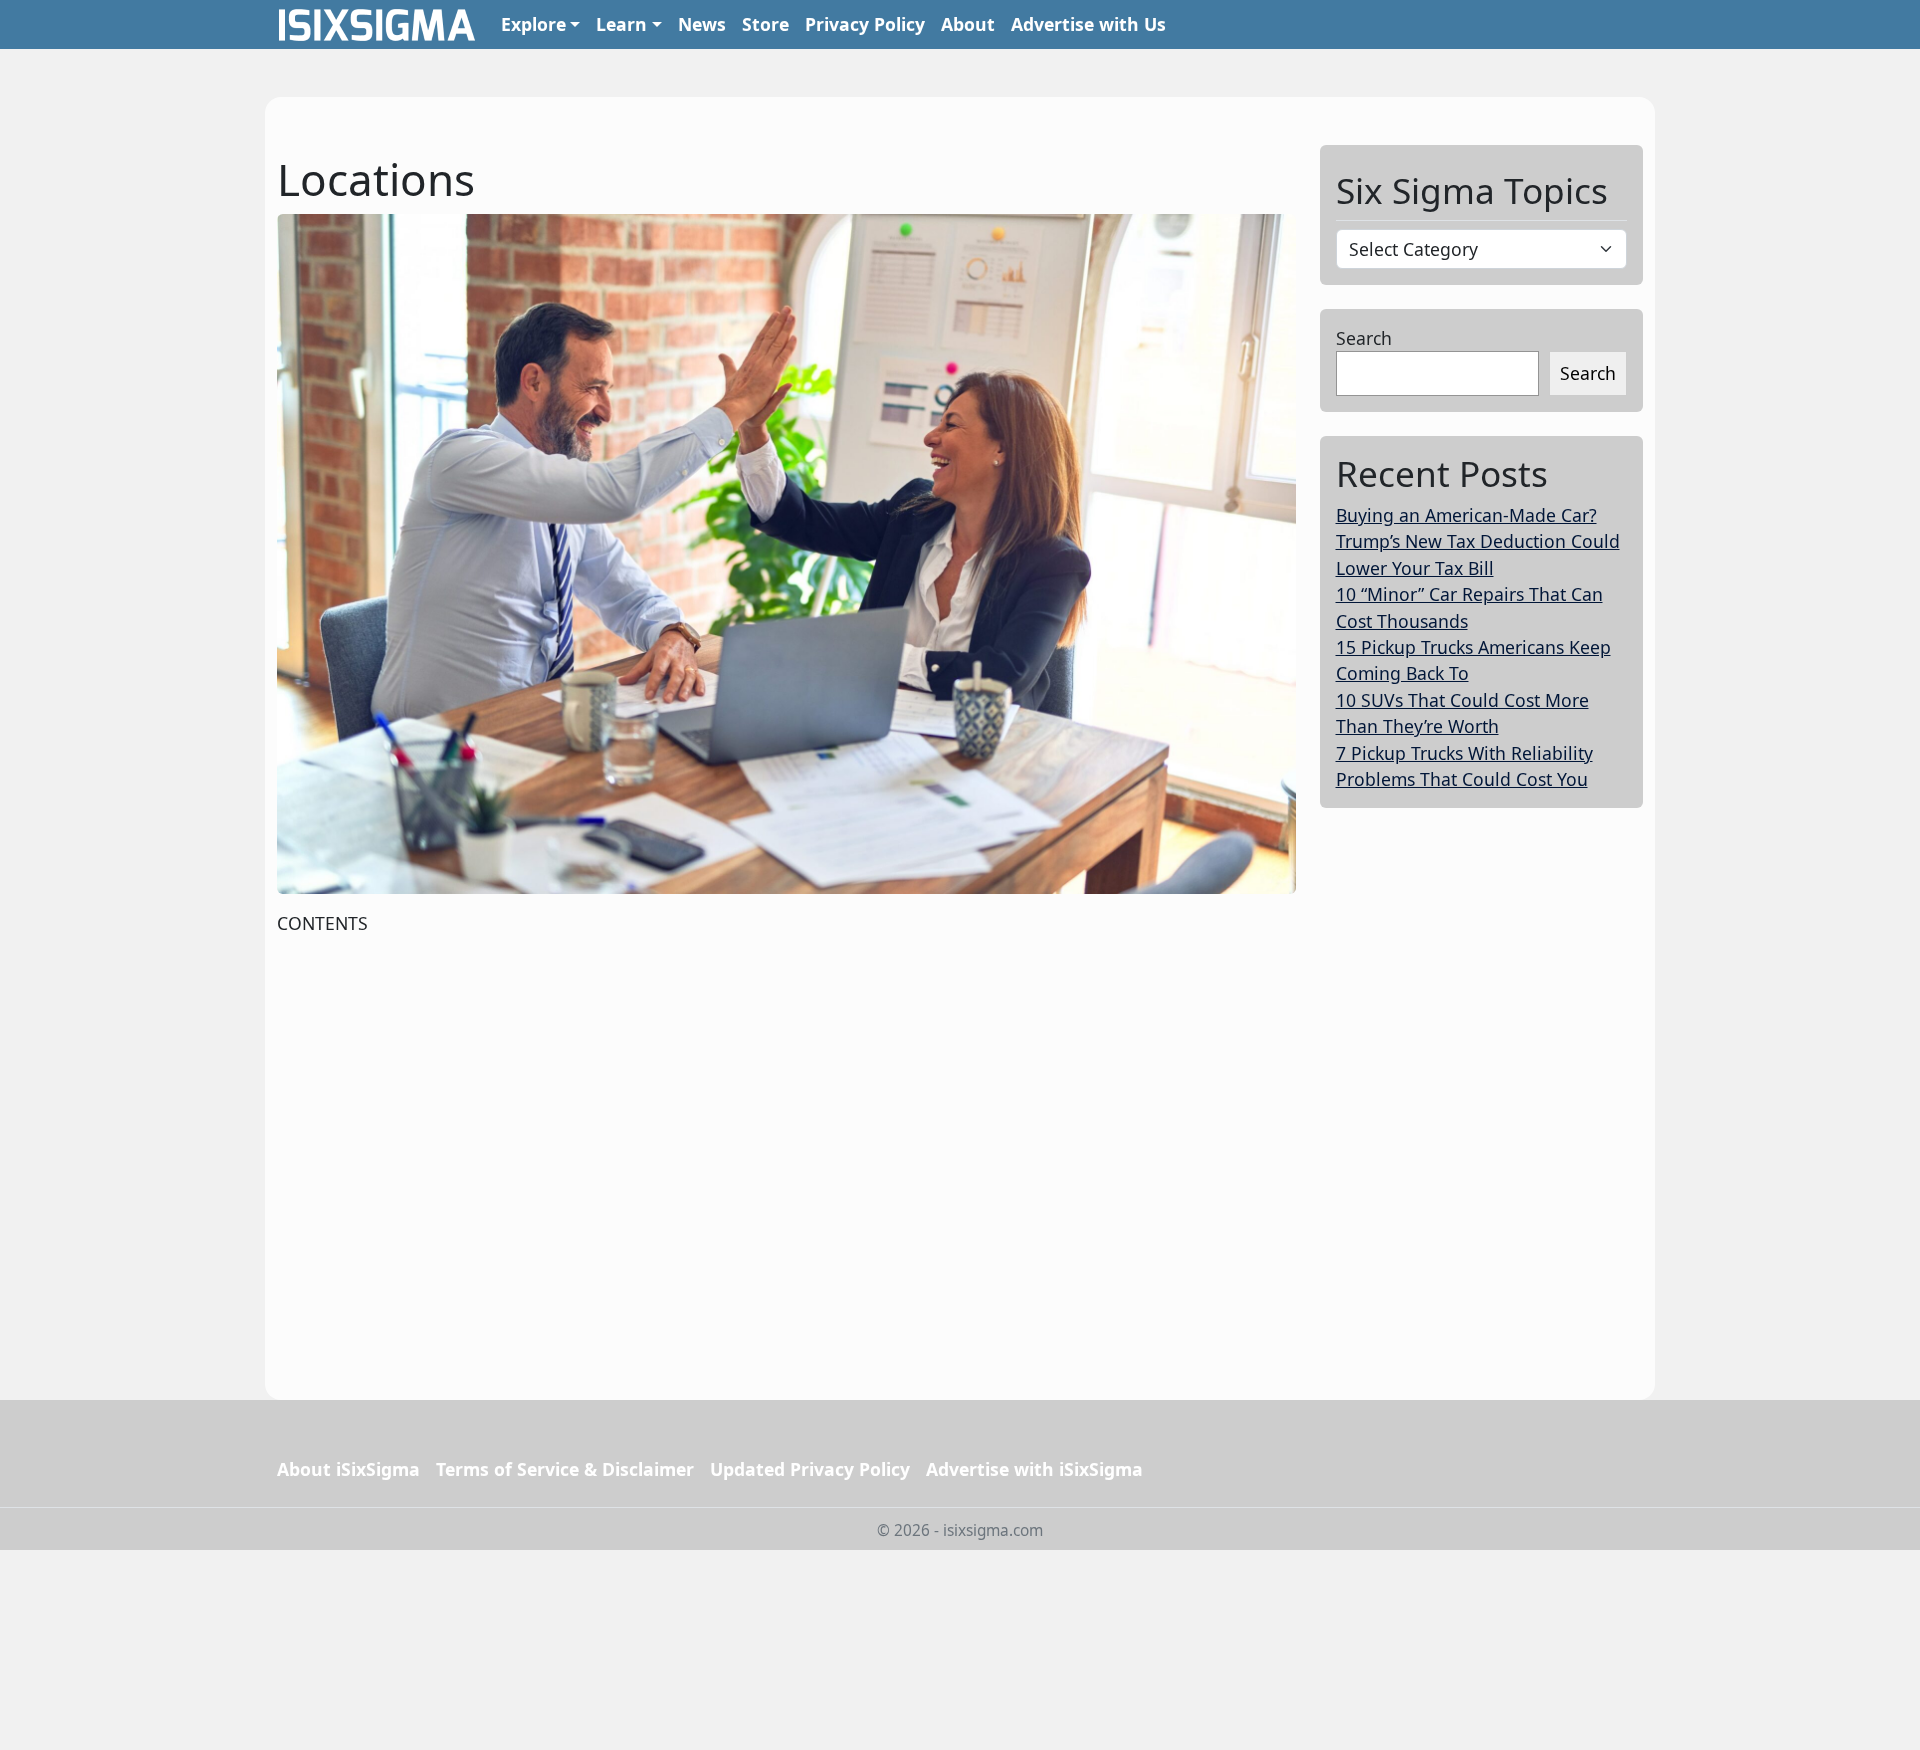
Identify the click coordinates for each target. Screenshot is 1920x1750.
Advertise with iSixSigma (1034, 1469)
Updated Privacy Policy (810, 1469)
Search (1364, 338)
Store (765, 24)
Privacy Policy (865, 24)
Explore (533, 24)
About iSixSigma (348, 1469)
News (702, 24)
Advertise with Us (1088, 24)
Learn (621, 24)
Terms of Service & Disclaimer (565, 1469)
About (968, 24)
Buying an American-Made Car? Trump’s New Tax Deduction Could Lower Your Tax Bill (1478, 541)
